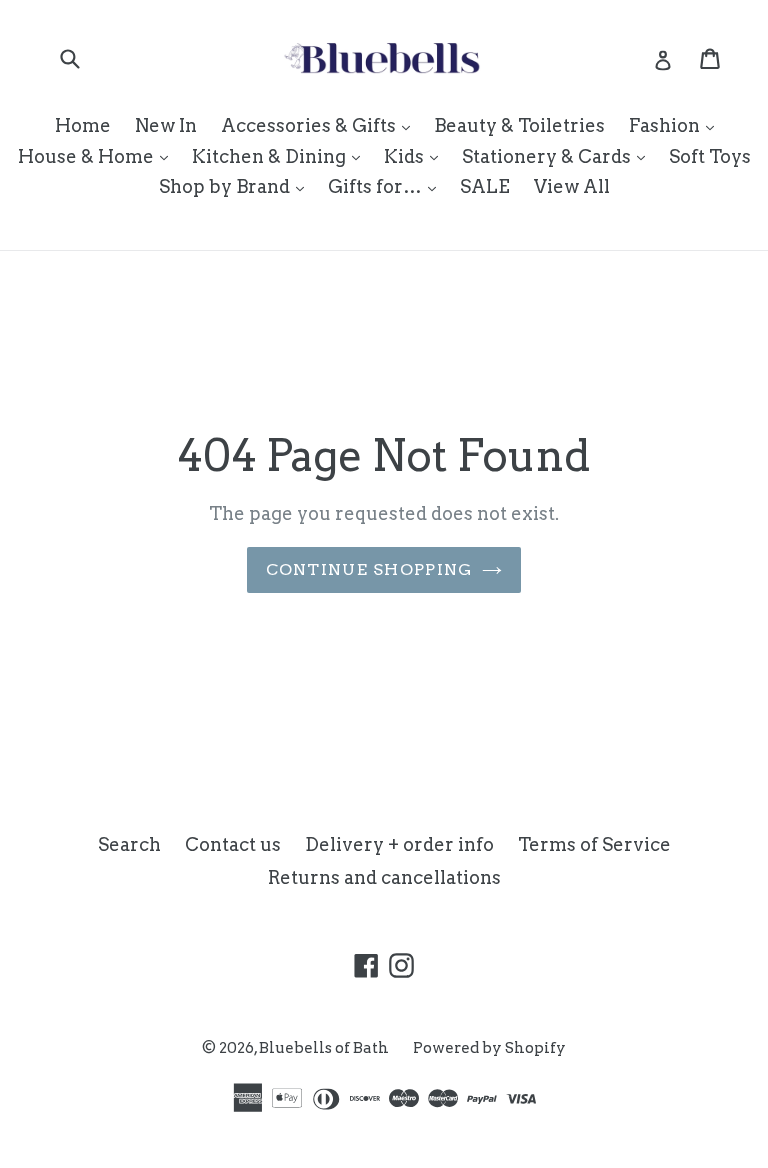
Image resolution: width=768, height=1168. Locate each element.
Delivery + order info (399, 844)
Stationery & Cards (558, 156)
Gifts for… (387, 186)
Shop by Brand (236, 186)
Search (129, 844)
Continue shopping (369, 569)
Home (83, 125)
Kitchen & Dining (281, 156)
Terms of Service (594, 844)
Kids (416, 156)
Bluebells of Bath (324, 1048)
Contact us (233, 844)
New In (166, 125)
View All (572, 186)
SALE (485, 186)
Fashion (676, 125)
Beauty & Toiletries (519, 125)
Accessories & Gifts (320, 125)
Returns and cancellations (384, 877)
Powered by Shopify (489, 1048)
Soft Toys (710, 156)
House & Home (98, 156)
